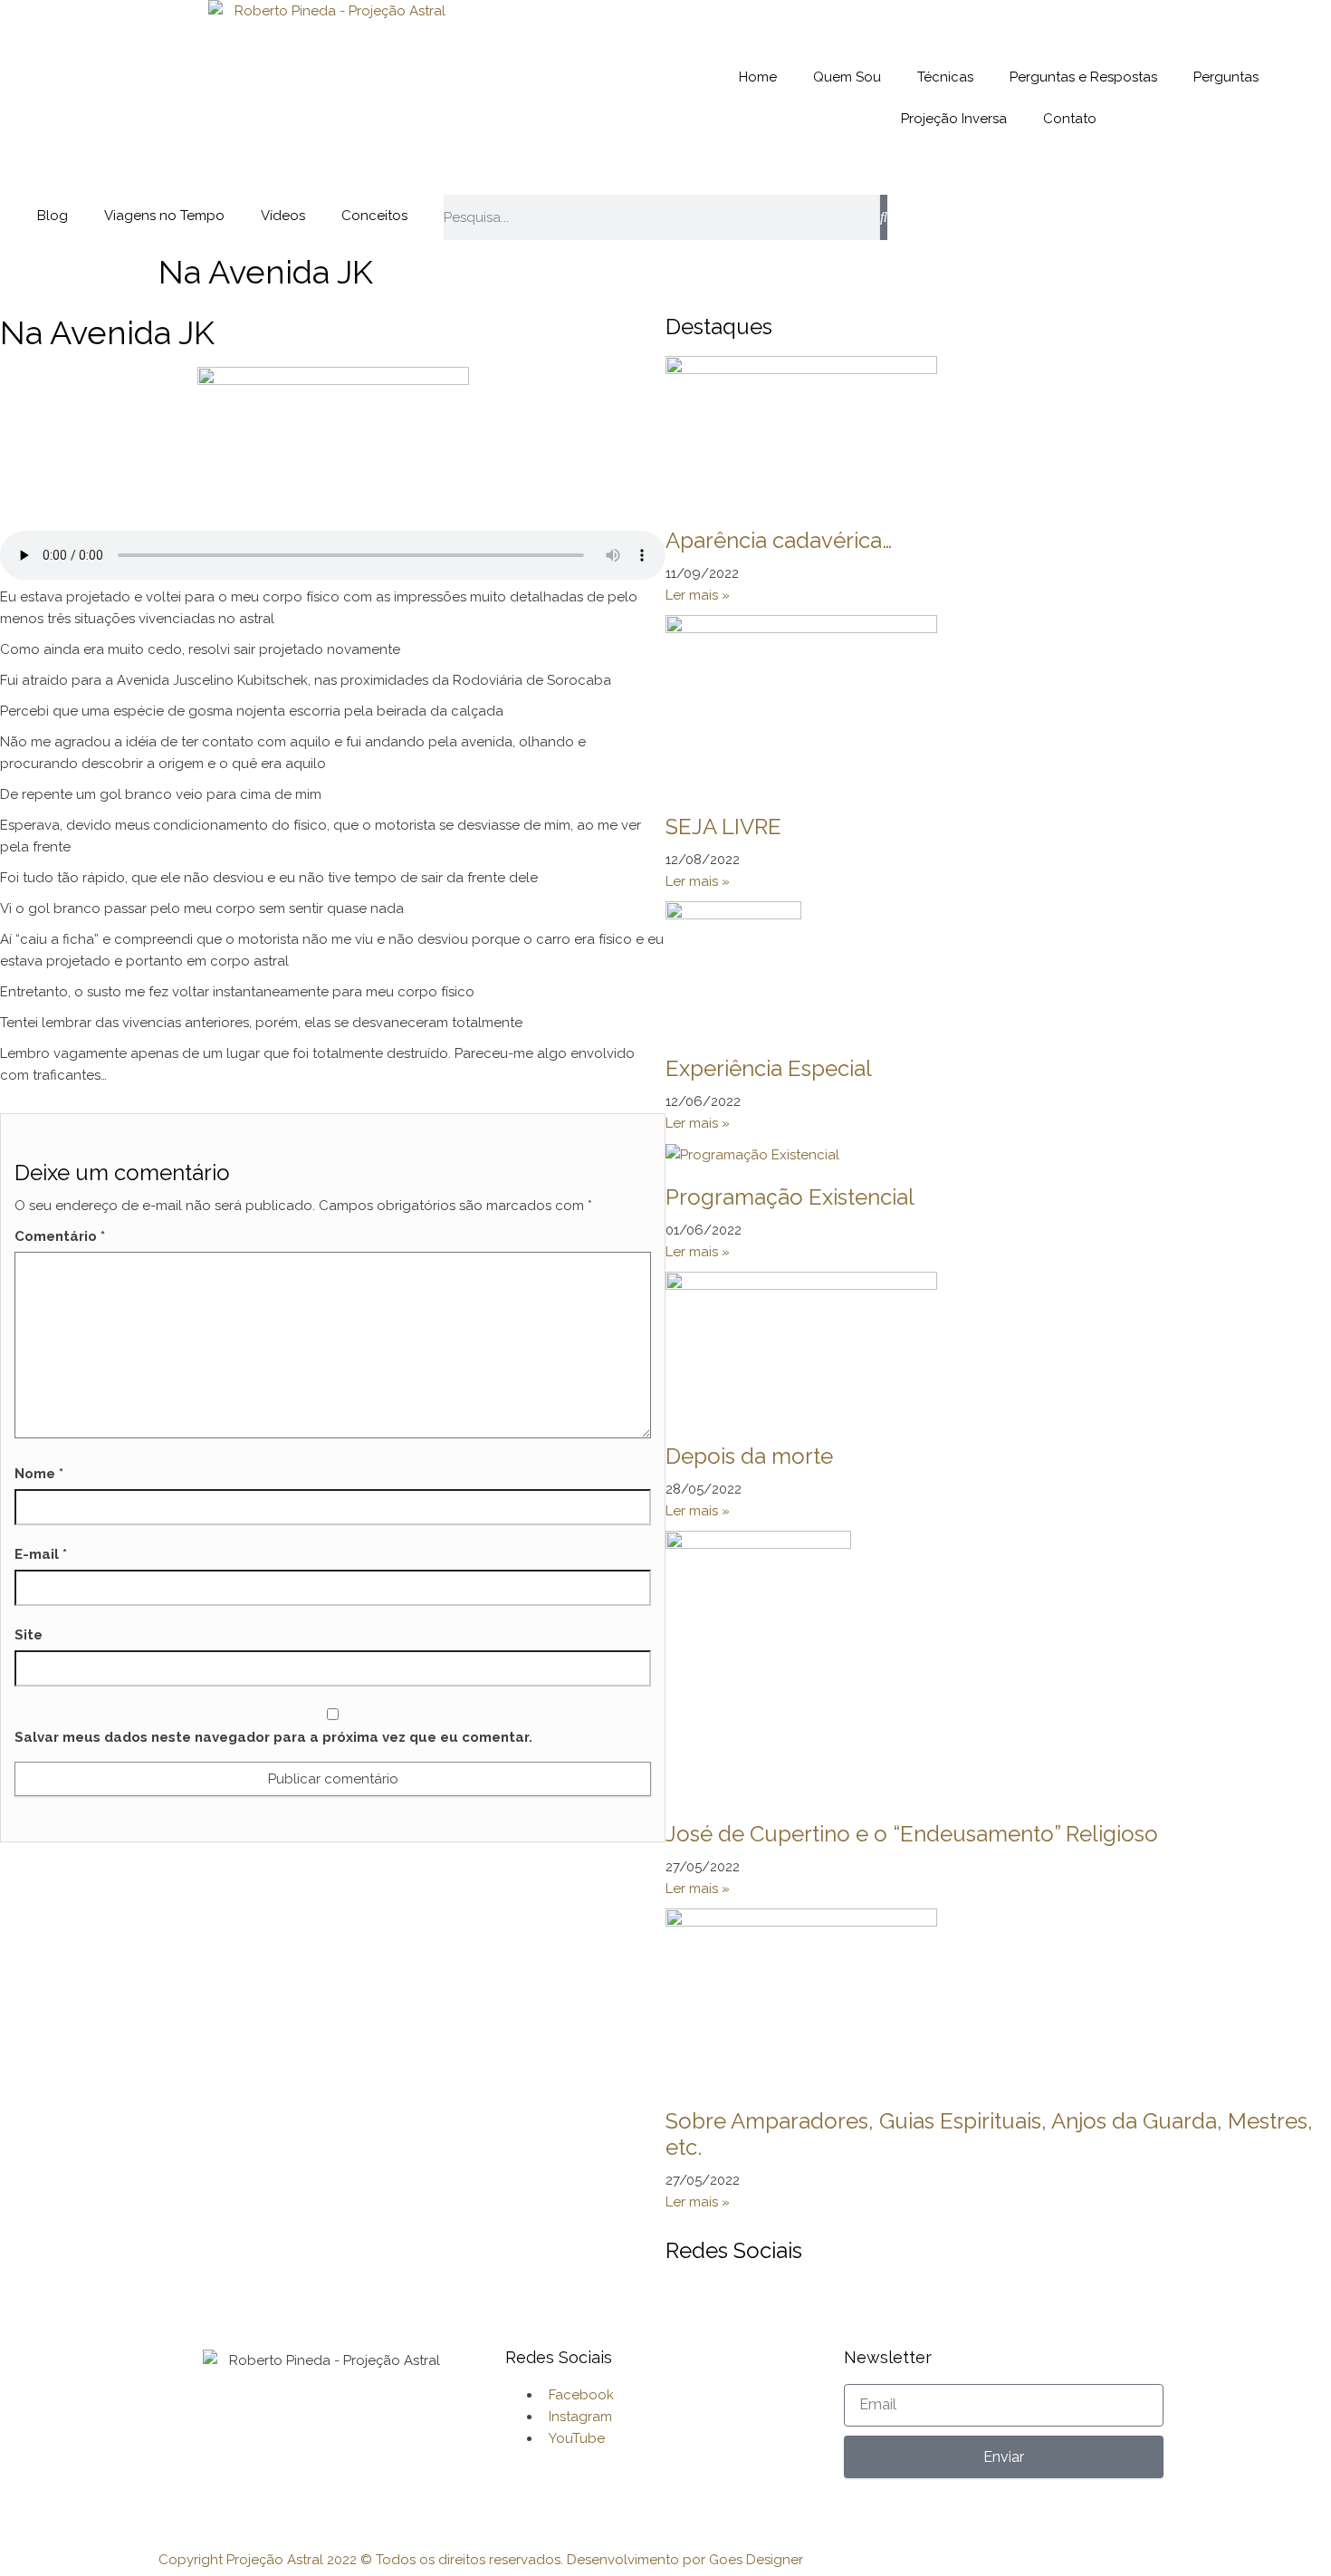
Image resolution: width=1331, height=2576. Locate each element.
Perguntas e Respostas (1083, 77)
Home (758, 77)
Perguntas (1226, 77)
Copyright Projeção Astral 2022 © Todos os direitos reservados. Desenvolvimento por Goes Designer (481, 2560)
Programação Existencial (790, 1197)
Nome (39, 1474)
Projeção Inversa (954, 119)
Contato (1070, 119)
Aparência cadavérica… (779, 540)
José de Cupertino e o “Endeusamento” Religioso (912, 1834)
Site (29, 1635)
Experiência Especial (769, 1068)
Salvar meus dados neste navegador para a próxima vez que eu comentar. (273, 1737)
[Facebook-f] (910, 217)
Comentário (60, 1236)
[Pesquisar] (884, 217)
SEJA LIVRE (723, 827)
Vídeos (283, 216)
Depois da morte (749, 1456)
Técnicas (945, 77)
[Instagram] (959, 217)
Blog (53, 216)
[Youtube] (1008, 217)
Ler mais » (698, 595)
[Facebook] (688, 2302)
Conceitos (374, 216)
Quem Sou (847, 77)
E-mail (41, 1554)
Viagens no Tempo (164, 216)
